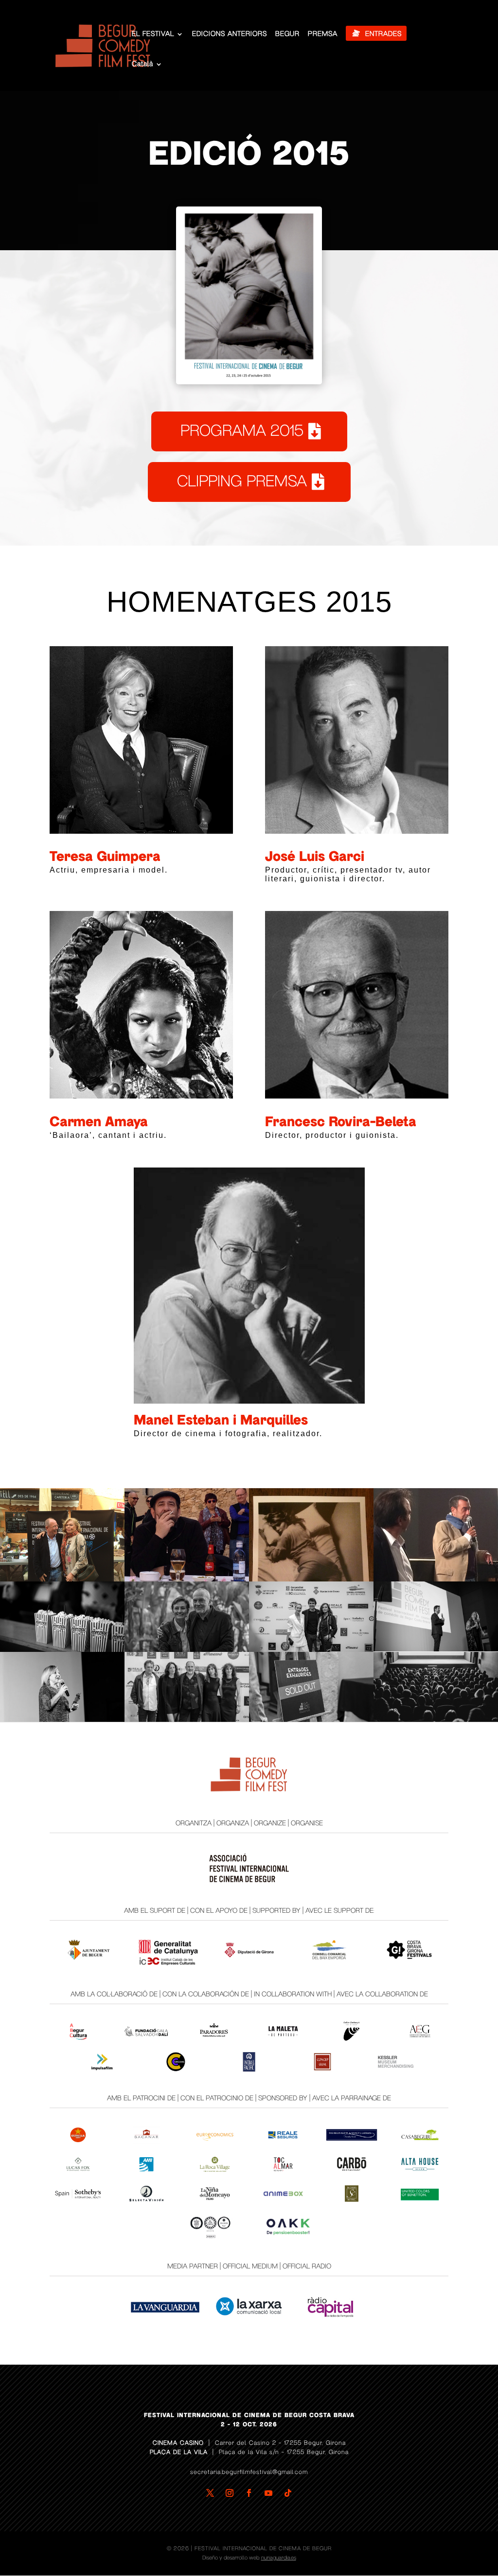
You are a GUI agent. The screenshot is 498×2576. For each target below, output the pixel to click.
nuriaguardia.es (279, 2558)
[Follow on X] (210, 2493)
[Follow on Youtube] (268, 2493)
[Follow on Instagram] (230, 2493)
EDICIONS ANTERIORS (230, 34)
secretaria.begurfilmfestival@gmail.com (249, 2472)
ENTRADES (383, 34)
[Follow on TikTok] (288, 2493)
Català (142, 64)
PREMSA (323, 34)
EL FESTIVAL (153, 34)
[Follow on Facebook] (249, 2493)
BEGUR (287, 34)
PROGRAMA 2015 (242, 431)
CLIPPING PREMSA (242, 481)
